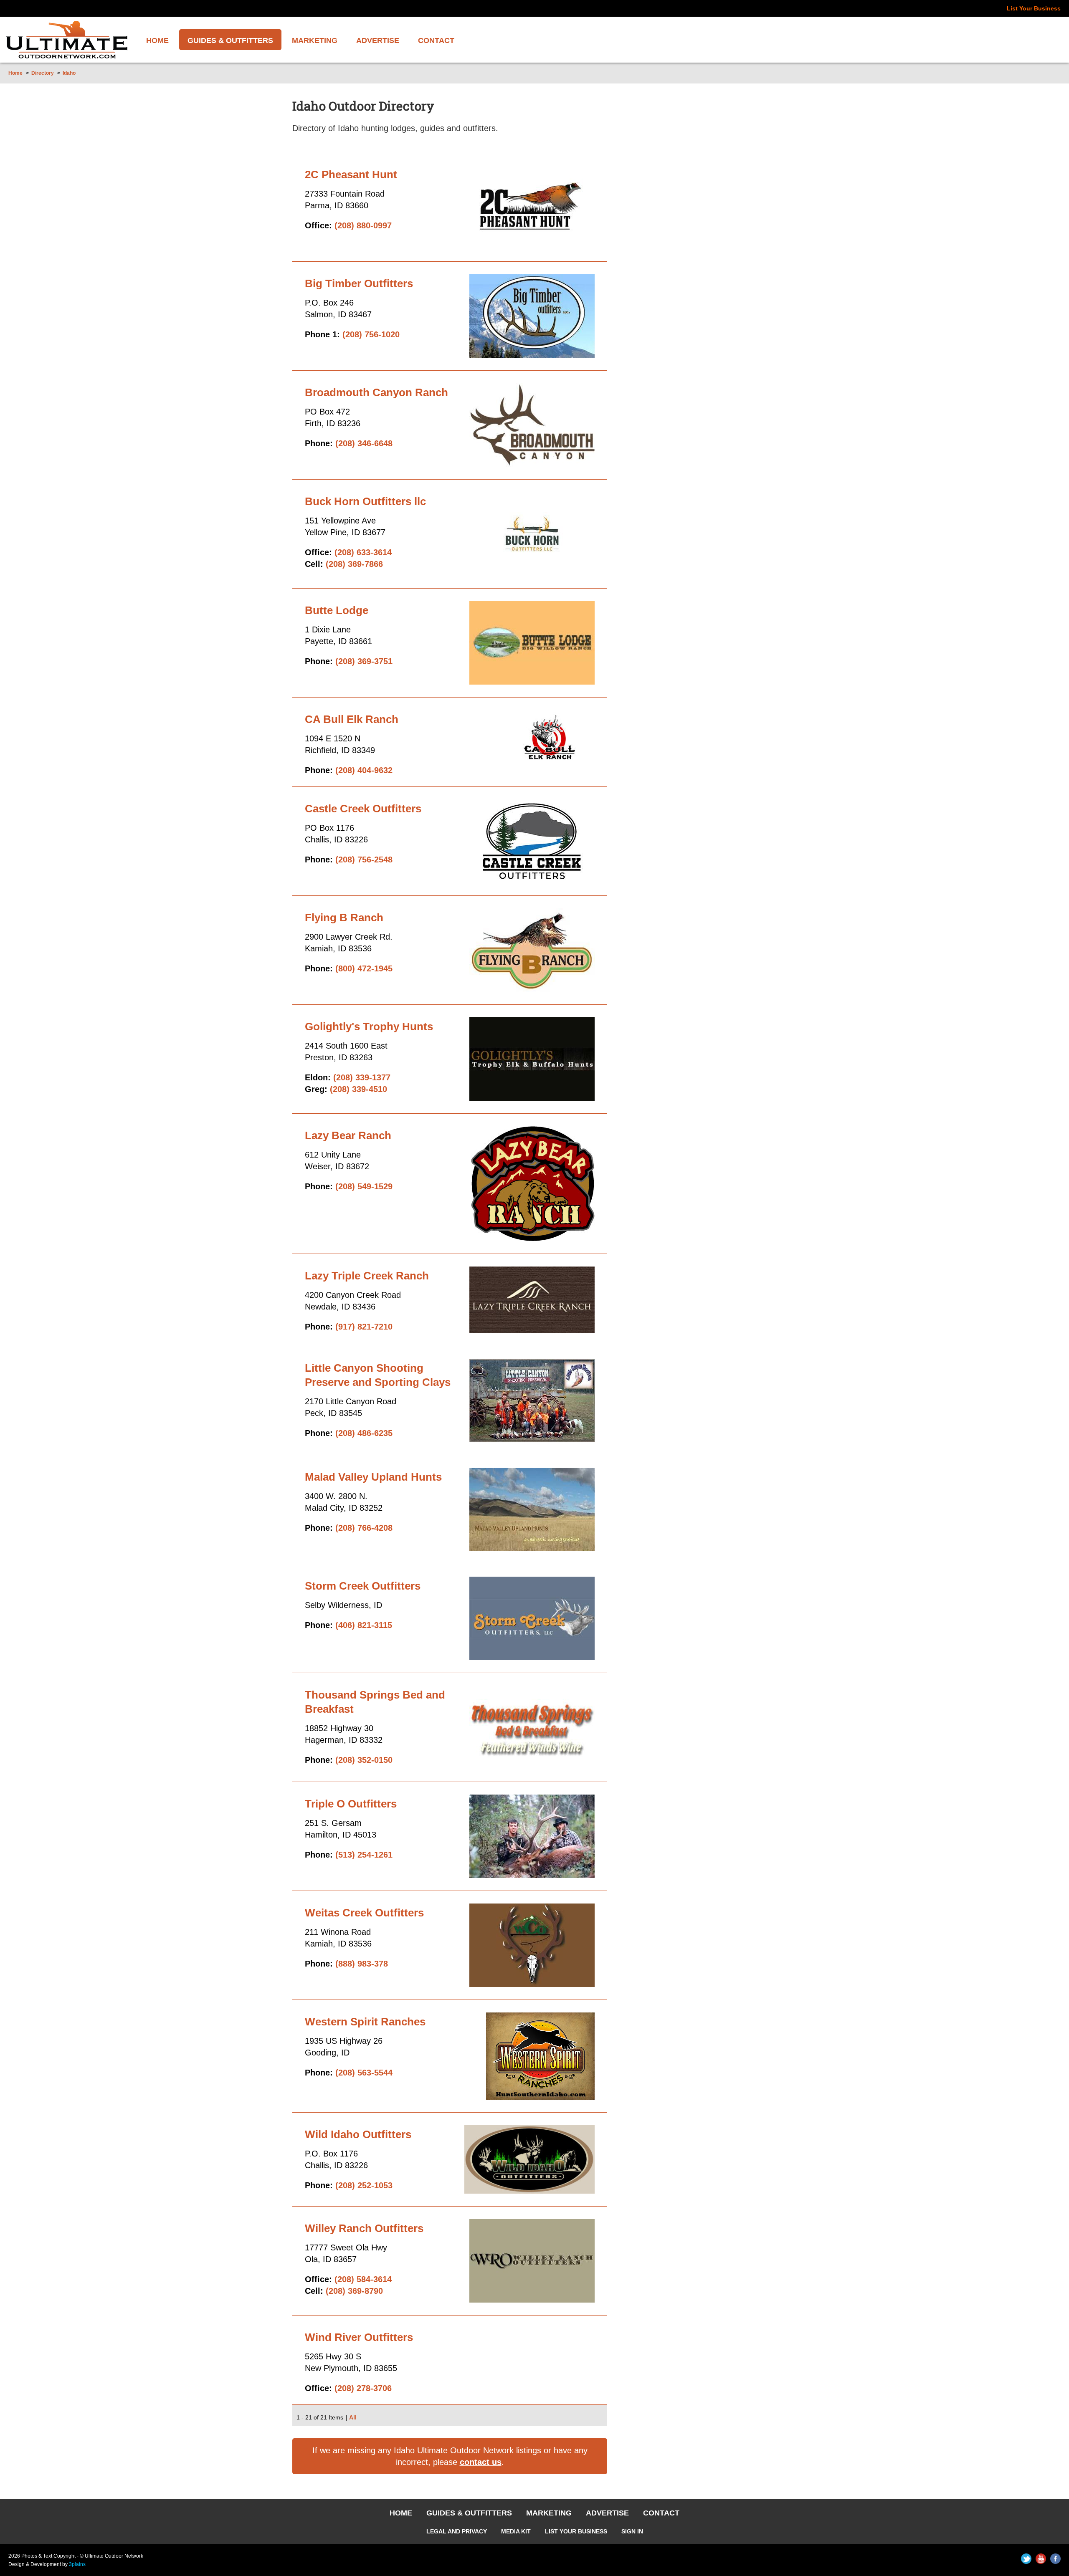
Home (15, 73)
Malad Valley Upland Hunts (373, 1477)
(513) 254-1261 (364, 1855)
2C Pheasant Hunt (351, 174)
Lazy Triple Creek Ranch (367, 1276)
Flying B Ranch (344, 918)
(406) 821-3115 (364, 1625)
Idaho (69, 73)
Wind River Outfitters (359, 2337)
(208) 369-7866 (354, 564)
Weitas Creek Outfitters (364, 1913)
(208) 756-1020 (371, 334)
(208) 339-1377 (362, 1077)
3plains (77, 2564)
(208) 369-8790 (354, 2291)
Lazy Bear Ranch (348, 1135)
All (353, 2417)
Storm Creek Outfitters (363, 1586)
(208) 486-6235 (364, 1433)
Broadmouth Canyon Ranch (376, 392)
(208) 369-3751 (364, 661)
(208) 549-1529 (364, 1186)
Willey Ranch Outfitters (364, 2228)
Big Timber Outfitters (359, 283)
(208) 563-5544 (364, 2073)
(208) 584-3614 (363, 2279)
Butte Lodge (337, 610)
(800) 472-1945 (364, 968)
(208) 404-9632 (364, 770)
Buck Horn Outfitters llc (365, 501)
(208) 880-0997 (363, 225)
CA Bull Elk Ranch (352, 719)
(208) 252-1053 (364, 2185)
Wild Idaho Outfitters (358, 2134)
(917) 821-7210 (364, 1327)
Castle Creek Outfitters (363, 809)
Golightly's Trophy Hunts (369, 1026)
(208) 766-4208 (364, 1528)
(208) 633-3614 (363, 552)
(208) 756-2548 (364, 860)
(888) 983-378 (362, 1964)
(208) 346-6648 (364, 443)
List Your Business (1034, 8)
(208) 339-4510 (358, 1089)
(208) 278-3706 (363, 2388)
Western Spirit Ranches (365, 2022)
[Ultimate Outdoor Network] (67, 40)
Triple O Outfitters (351, 1804)
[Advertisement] (713, 270)
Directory (43, 73)
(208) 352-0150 (364, 1760)
